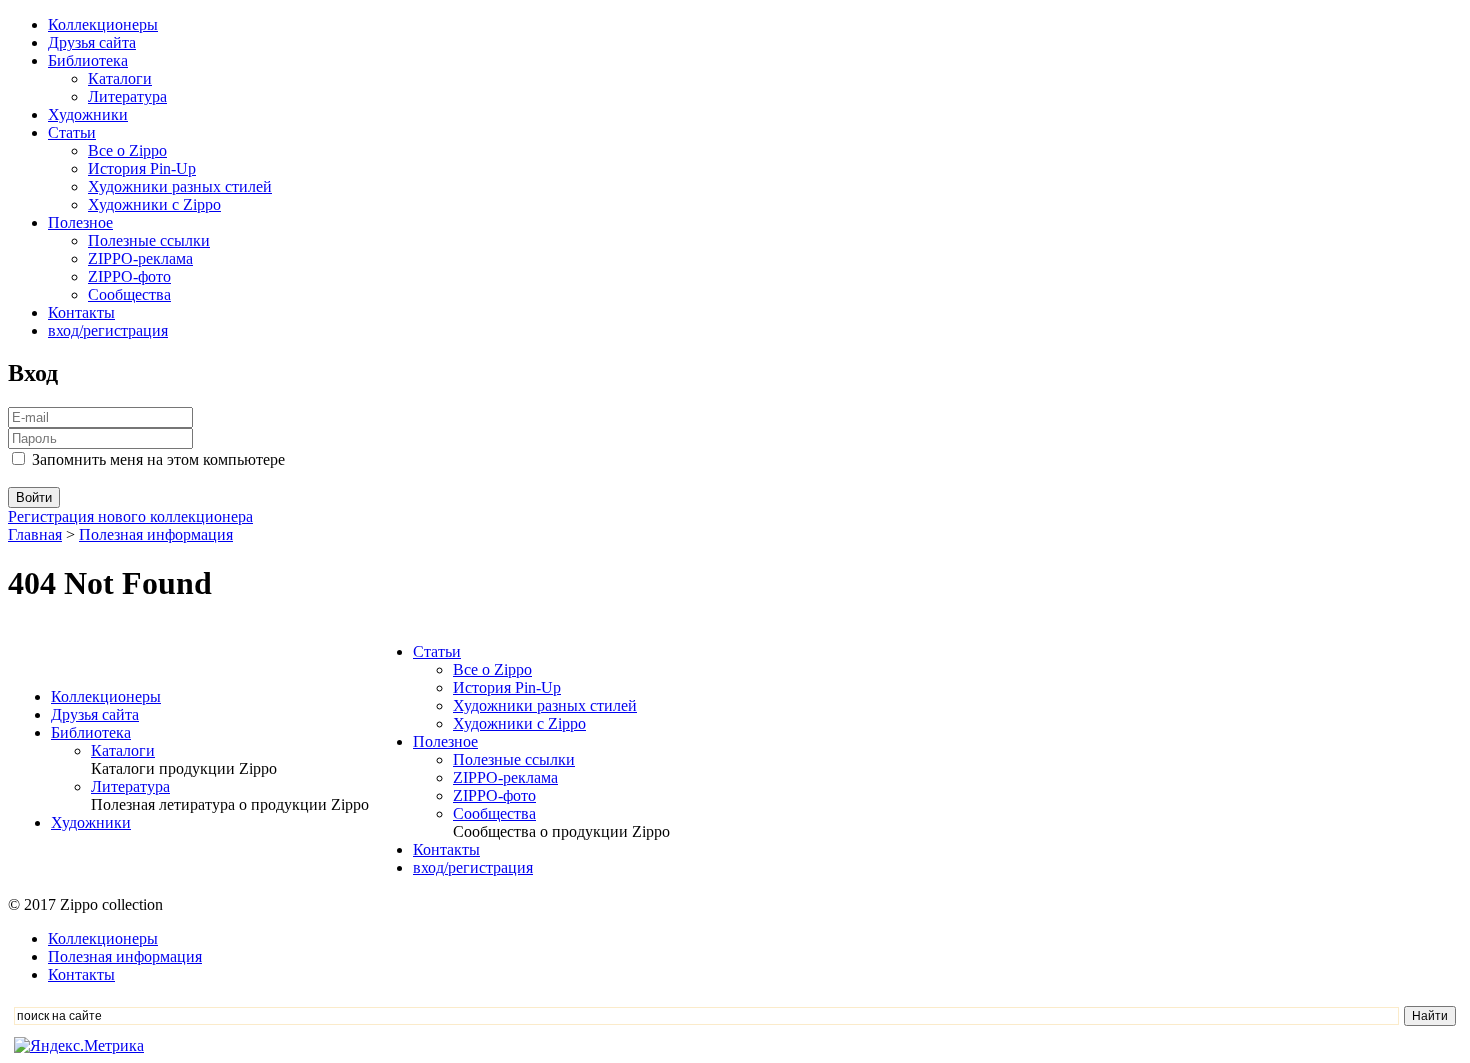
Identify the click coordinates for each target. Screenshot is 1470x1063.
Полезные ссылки (149, 240)
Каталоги (120, 78)
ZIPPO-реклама (140, 258)
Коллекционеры (103, 24)
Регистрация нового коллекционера (130, 516)
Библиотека (88, 60)
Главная (35, 534)
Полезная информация (156, 534)
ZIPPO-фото (129, 276)
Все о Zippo (127, 150)
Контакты (81, 312)
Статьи (72, 132)
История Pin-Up (142, 168)
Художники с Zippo (154, 204)
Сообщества (129, 294)
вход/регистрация (108, 330)
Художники (88, 114)
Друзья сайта (92, 42)
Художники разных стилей (180, 186)
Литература (127, 96)
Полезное (80, 222)
